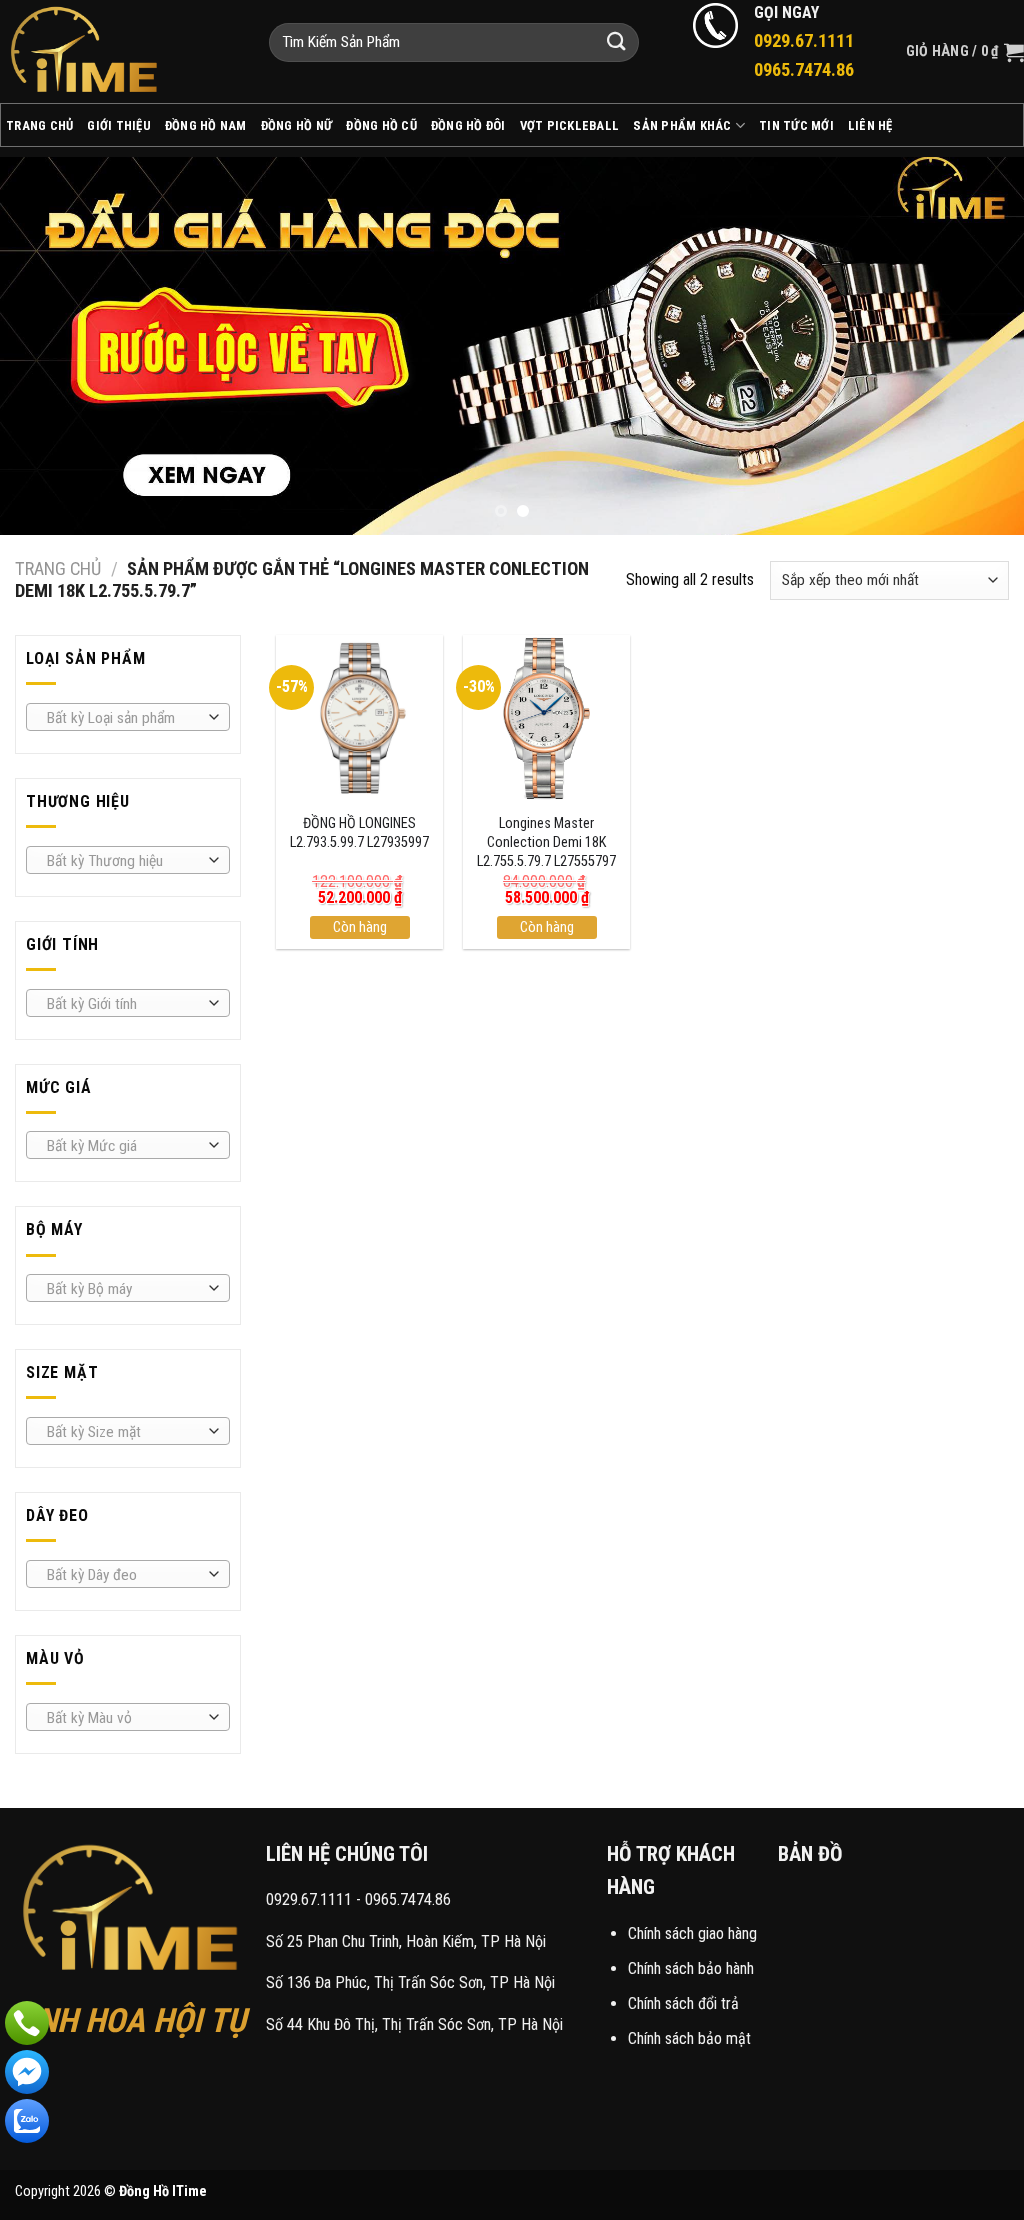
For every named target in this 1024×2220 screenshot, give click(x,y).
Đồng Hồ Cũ (381, 125)
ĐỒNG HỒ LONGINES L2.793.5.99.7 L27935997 (359, 833)
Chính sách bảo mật (689, 2038)
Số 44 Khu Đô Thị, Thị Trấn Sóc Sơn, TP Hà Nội (414, 2024)
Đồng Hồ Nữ (297, 125)
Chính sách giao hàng (692, 1933)
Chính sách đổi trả (683, 2003)
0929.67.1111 (309, 1899)
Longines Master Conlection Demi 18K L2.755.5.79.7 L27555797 (546, 842)
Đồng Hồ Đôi (468, 125)
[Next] (978, 346)
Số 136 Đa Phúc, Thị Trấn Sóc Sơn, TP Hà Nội (410, 1982)
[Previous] (46, 346)
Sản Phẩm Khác (682, 125)
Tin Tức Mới (796, 125)
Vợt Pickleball (570, 125)
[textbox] (123, 718)
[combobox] (128, 717)
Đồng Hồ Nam (206, 125)
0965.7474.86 (408, 1899)
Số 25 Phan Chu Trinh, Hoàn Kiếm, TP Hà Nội (406, 1941)
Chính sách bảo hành (691, 1968)
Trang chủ (58, 568)
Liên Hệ (870, 125)
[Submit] (616, 42)
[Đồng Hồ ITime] (119, 51)
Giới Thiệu (119, 125)
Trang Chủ (39, 125)
